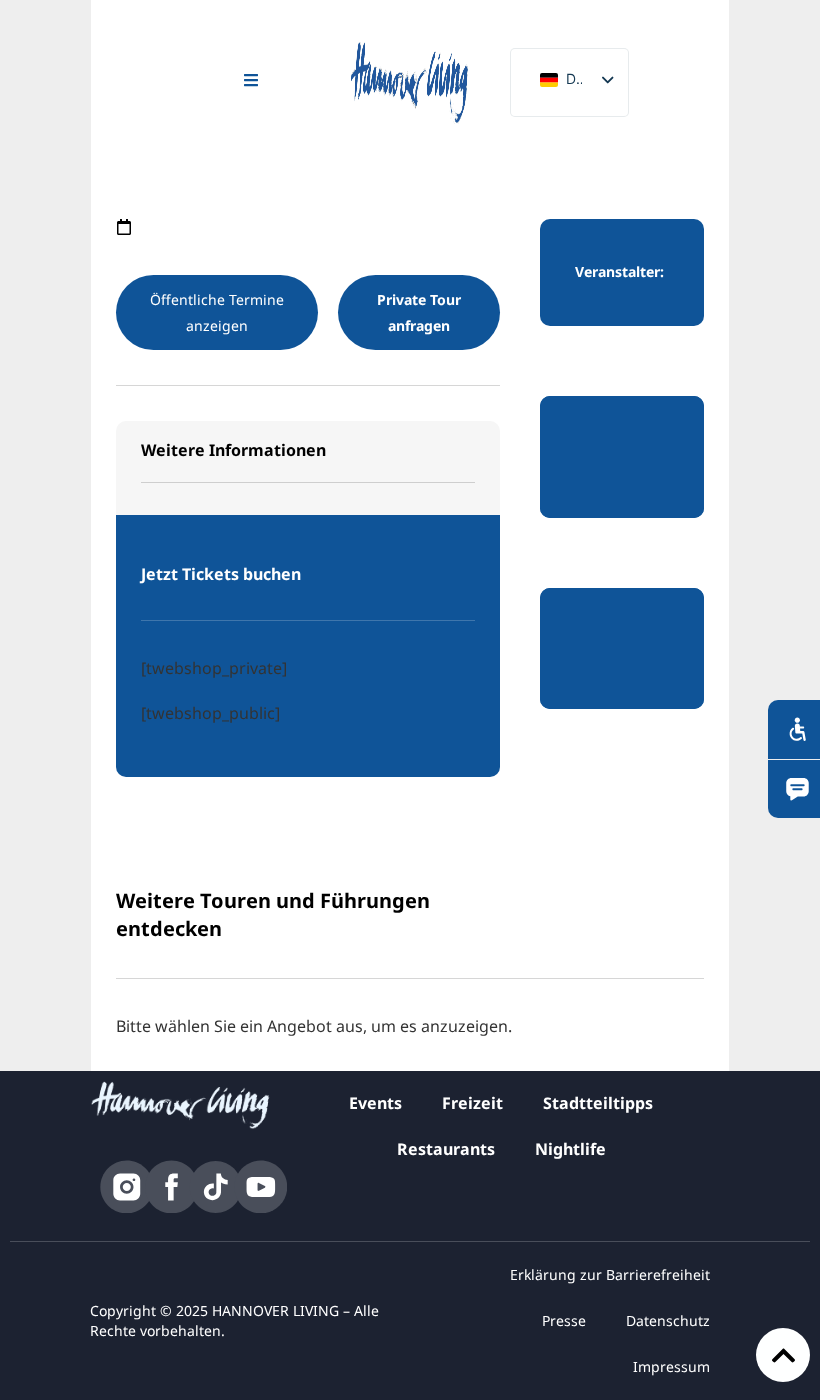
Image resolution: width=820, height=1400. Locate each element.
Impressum (671, 1366)
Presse (564, 1320)
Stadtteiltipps (598, 1103)
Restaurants (446, 1149)
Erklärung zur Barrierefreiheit (610, 1274)
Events (375, 1103)
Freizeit (472, 1103)
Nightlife (570, 1149)
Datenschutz (668, 1320)
